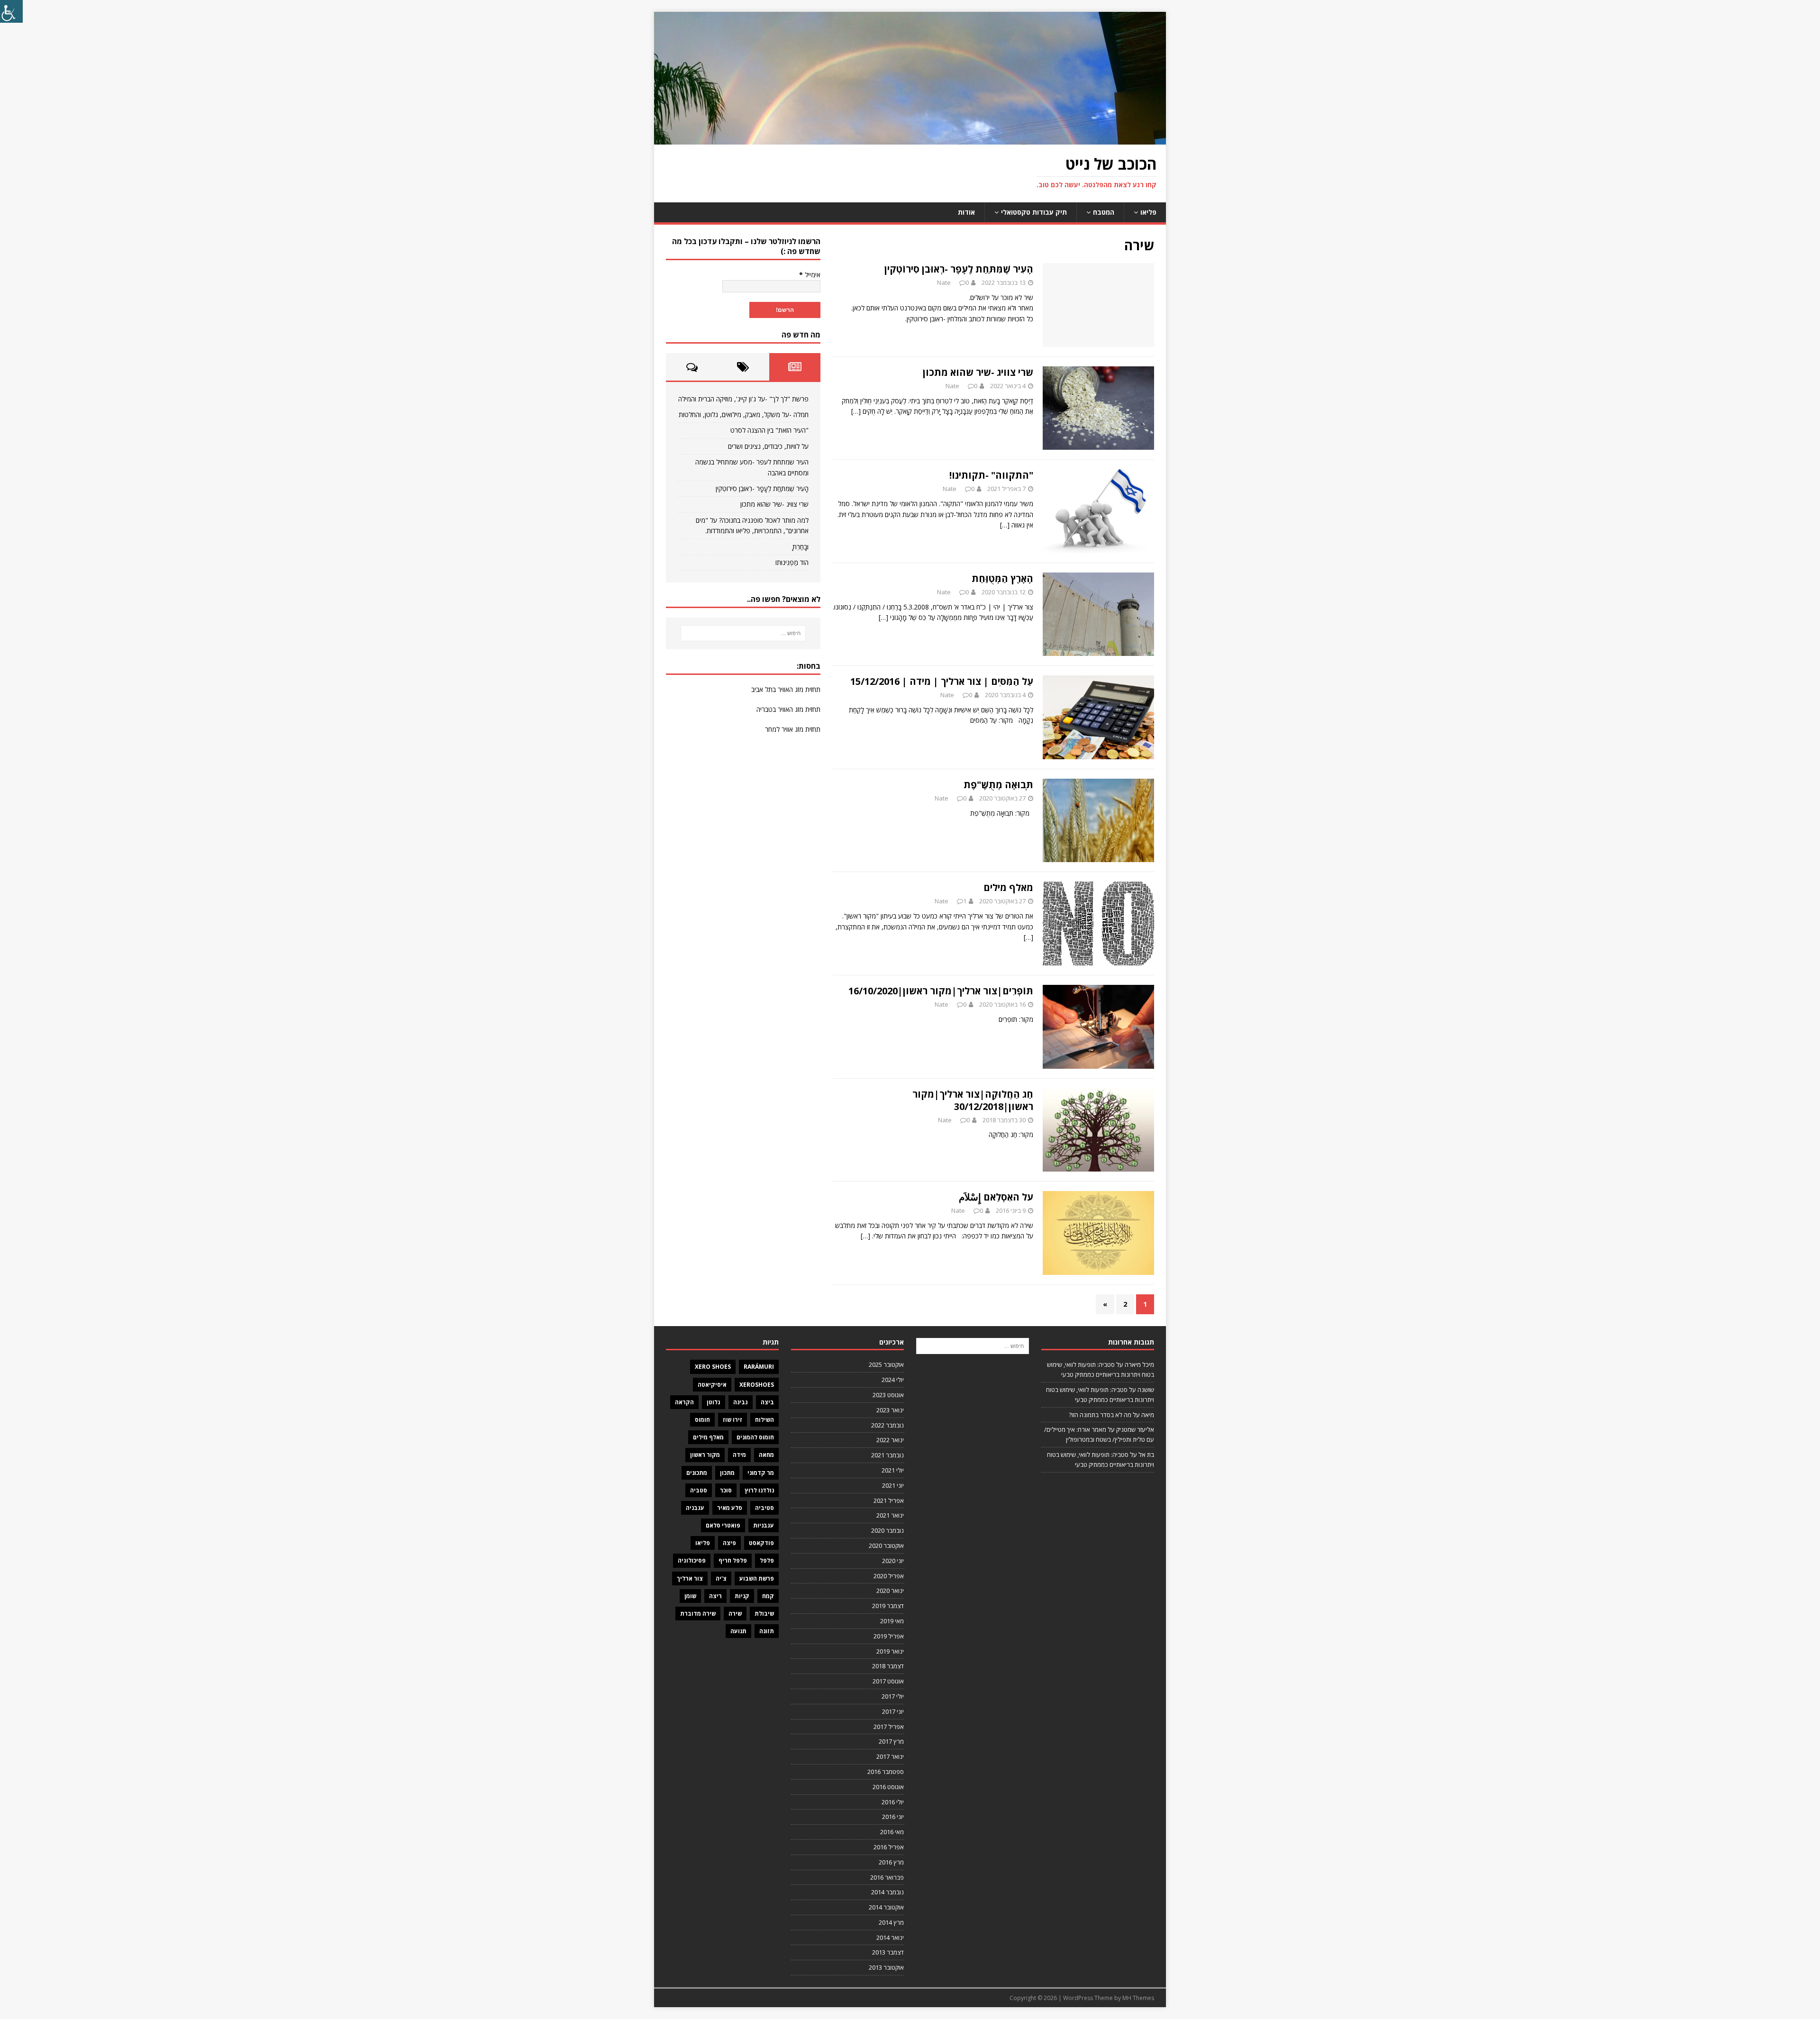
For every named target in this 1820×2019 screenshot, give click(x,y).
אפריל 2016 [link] (889, 1847)
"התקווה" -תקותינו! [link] (991, 475)
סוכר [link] (726, 1490)
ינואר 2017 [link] (890, 1756)
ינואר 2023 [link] (890, 1410)
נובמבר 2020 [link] (887, 1530)
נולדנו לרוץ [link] (759, 1490)
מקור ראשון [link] (705, 1455)
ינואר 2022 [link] (890, 1440)
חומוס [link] (702, 1420)
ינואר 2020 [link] (890, 1591)
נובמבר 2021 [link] (887, 1455)
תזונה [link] (767, 1631)
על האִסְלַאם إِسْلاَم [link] (996, 1197)
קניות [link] (742, 1596)
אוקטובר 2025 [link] (886, 1364)
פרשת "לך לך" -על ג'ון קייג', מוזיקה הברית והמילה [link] (743, 399)
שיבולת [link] (764, 1614)
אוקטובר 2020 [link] (886, 1546)
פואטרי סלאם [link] (723, 1525)
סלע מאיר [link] (730, 1508)
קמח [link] (768, 1596)
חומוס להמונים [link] (755, 1437)
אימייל (810, 275)
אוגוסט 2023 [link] (888, 1395)
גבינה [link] (741, 1402)
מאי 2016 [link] (892, 1832)
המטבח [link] (1104, 212)
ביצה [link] (767, 1402)
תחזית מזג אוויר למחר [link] (793, 729)
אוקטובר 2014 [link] (886, 1907)
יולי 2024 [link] (893, 1380)
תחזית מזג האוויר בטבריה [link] (788, 709)
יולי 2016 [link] (893, 1802)
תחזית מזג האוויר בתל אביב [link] (786, 689)
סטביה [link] (699, 1490)
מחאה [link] (766, 1455)
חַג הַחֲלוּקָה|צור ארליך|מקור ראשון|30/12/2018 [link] (973, 1100)
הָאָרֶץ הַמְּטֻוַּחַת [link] (1002, 578)
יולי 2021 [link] (893, 1470)
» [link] (1105, 1304)
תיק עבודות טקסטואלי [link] (1034, 212)
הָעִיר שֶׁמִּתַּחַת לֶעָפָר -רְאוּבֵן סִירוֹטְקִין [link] (959, 269)
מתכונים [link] (697, 1473)
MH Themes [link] (1138, 1998)
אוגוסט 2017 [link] (888, 1681)
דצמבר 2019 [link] (888, 1606)
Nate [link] (944, 282)
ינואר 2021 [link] (890, 1515)
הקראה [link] (684, 1402)
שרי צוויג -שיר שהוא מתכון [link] (978, 372)
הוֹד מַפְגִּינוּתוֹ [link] (792, 562)
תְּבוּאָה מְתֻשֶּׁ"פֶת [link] (998, 785)
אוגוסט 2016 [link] (888, 1787)
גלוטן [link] (714, 1402)
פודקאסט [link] (761, 1543)
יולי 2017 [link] (893, 1696)
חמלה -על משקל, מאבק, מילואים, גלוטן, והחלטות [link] (744, 414)
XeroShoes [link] (757, 1385)
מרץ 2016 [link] (891, 1862)
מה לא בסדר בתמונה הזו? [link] (1100, 1415)
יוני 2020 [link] (893, 1561)
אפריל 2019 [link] (889, 1636)
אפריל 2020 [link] (889, 1576)
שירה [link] (735, 1614)
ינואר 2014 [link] (890, 1937)
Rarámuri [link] (759, 1367)
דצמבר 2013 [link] (888, 1952)
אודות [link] (966, 212)
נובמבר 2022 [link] (887, 1425)
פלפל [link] (767, 1560)
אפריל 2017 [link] (889, 1727)
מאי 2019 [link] (892, 1621)
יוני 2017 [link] (893, 1711)
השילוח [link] (764, 1420)
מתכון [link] (727, 1473)
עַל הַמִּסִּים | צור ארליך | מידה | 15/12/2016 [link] (942, 681)
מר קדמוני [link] (761, 1473)
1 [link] (965, 901)
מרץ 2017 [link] (891, 1741)
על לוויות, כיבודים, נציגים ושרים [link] (768, 446)
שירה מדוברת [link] (698, 1614)
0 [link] (967, 282)
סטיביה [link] (764, 1508)
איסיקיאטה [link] (712, 1385)
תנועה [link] (738, 1631)
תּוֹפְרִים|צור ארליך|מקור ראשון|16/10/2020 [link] (941, 991)
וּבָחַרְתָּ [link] (801, 547)
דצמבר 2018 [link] (888, 1666)
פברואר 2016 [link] (887, 1877)
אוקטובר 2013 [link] (886, 1967)
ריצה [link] (715, 1596)
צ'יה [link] (721, 1578)
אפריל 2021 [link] (889, 1501)
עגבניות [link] (764, 1525)
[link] (11, 11)
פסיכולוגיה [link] (692, 1560)
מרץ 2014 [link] (891, 1922)
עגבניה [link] (695, 1508)
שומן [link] (690, 1596)
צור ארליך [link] (690, 1578)
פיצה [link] (729, 1543)
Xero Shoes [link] (713, 1367)
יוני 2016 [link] (893, 1817)
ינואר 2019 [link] (890, 1651)
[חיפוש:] (743, 633)
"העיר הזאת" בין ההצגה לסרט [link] (769, 430)
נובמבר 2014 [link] (887, 1892)
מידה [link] (739, 1455)
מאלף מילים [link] (1008, 887)
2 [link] (1125, 1304)
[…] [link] (856, 411)
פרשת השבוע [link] (757, 1578)
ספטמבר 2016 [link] (886, 1772)
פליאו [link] (1148, 212)
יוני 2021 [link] (893, 1485)
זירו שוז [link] (733, 1420)
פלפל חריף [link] (733, 1560)
